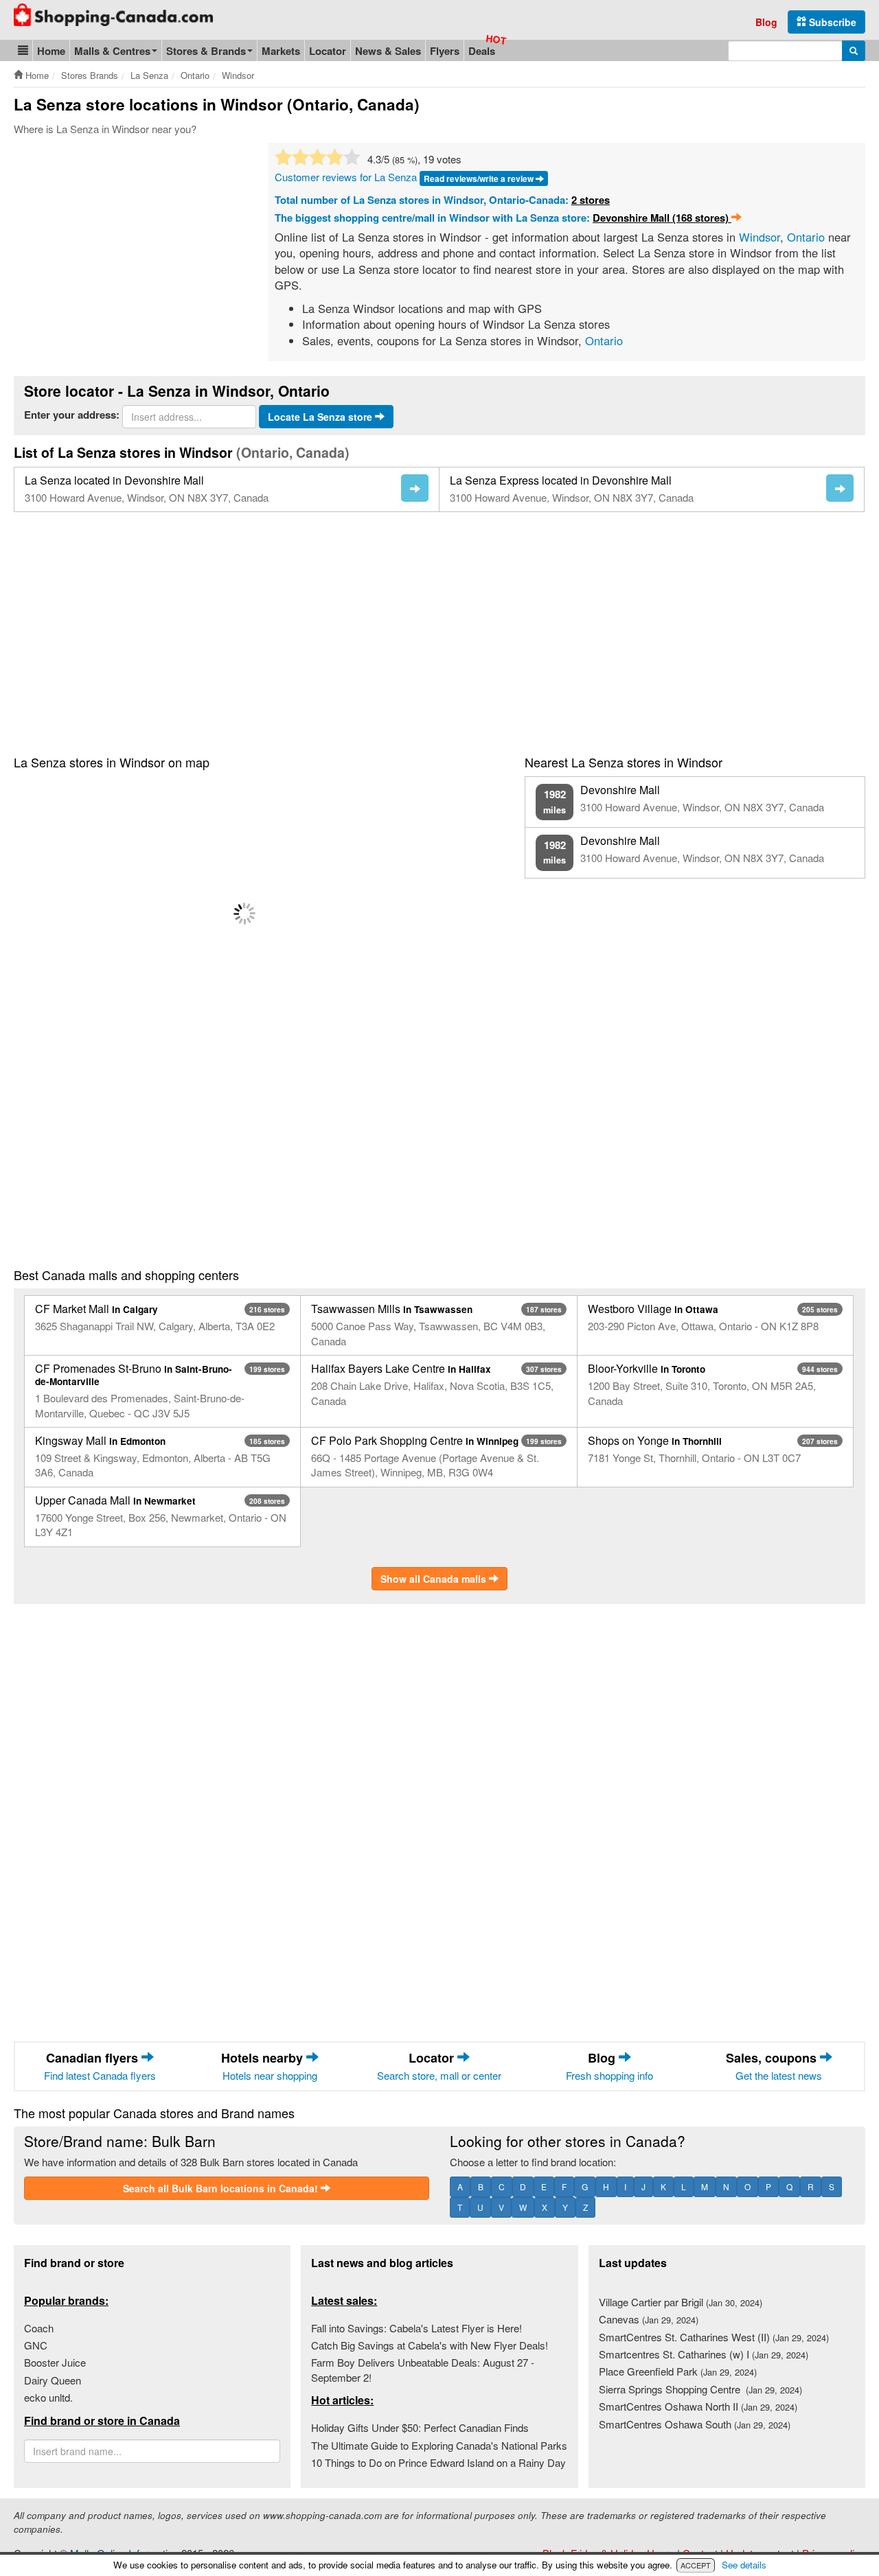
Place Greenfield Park (678, 2371)
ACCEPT (696, 2565)
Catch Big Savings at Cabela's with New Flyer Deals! (430, 2345)
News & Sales (388, 51)
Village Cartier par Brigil (681, 2302)
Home (51, 51)
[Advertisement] (129, 246)
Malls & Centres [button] (112, 51)
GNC (36, 2345)
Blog (766, 22)
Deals (482, 51)
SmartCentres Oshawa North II (698, 2406)
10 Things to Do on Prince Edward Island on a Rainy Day (438, 2462)
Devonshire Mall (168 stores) (662, 218)
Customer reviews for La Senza (346, 177)
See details (744, 2565)
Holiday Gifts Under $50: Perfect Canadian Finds (420, 2427)
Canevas (649, 2319)
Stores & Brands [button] (206, 51)
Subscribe (831, 22)
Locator (328, 51)
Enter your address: (72, 415)
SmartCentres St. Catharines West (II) (714, 2337)
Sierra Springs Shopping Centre (700, 2389)
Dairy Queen (53, 2380)
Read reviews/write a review (480, 178)
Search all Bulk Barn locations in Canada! (222, 2188)
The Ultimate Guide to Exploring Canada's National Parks (439, 2445)
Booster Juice (55, 2362)
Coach (39, 2328)
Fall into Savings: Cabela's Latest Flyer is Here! (416, 2328)
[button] (23, 50)
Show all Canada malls (435, 1579)
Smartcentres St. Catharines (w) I (704, 2354)
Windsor (760, 237)
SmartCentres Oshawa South (695, 2424)
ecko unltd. (48, 2397)
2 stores (591, 200)
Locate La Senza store (321, 417)
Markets (281, 51)
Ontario (806, 237)
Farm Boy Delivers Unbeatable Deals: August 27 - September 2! (423, 2369)
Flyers (445, 51)
